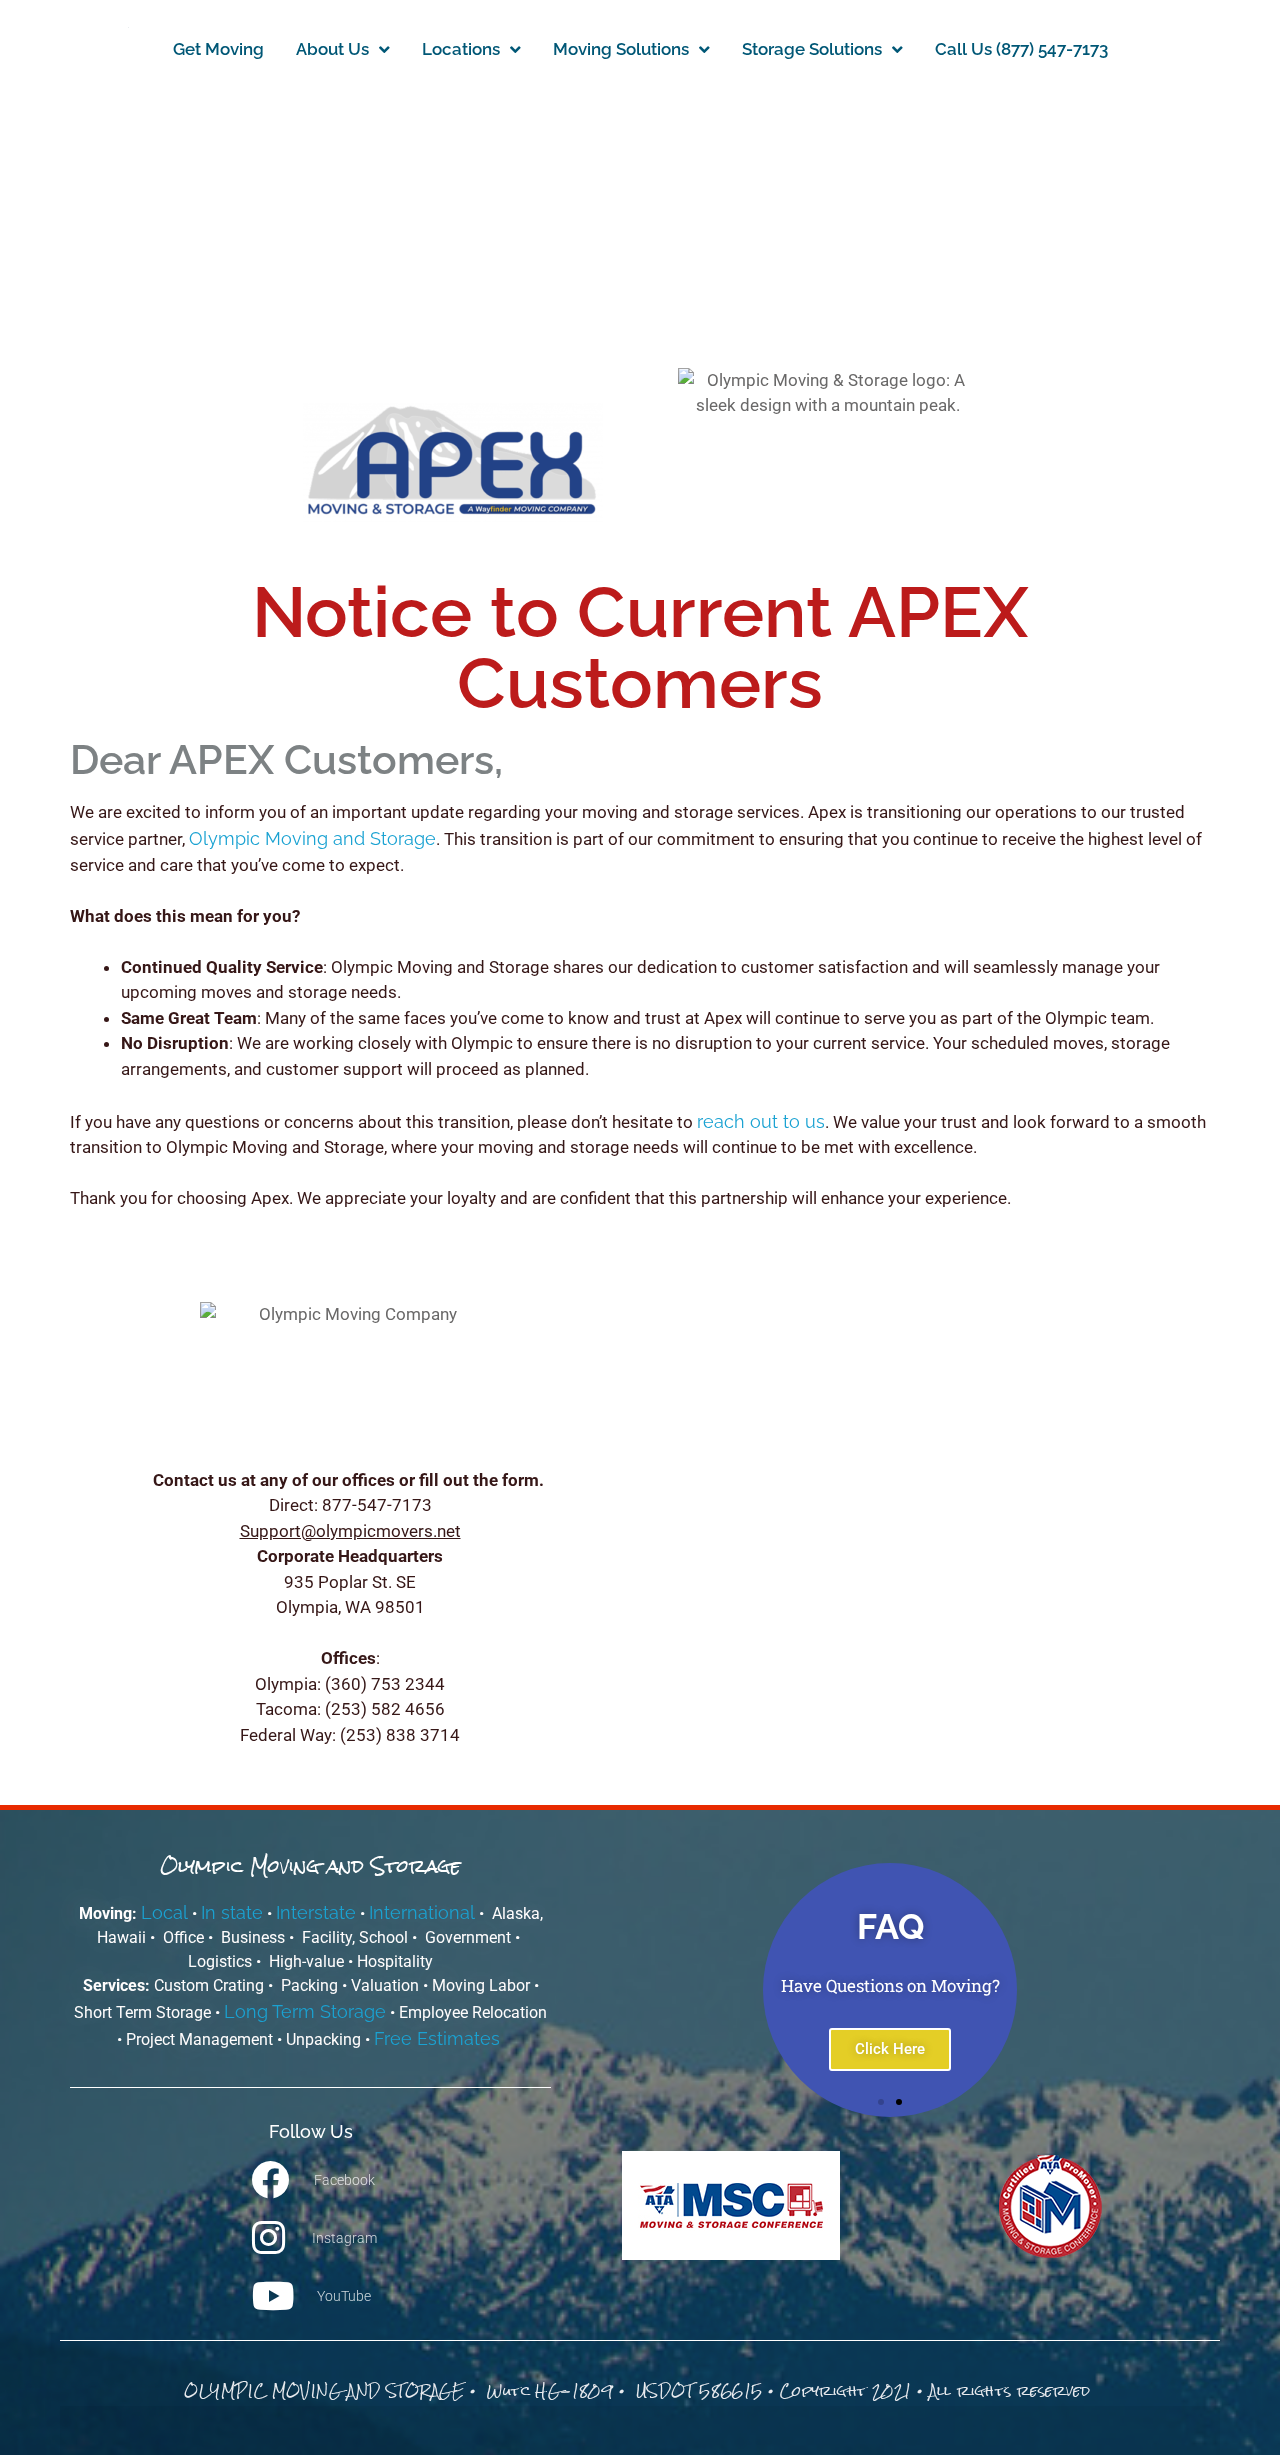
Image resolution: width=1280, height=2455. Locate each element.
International (422, 1912)
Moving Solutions (621, 49)
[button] (602, 1989)
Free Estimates (439, 2038)
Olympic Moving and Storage (312, 838)
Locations (461, 49)
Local (164, 1912)
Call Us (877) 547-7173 (1021, 49)
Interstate (316, 1912)
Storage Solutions (812, 49)
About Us (332, 49)
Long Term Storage (305, 2011)
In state (232, 1912)
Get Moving (218, 49)
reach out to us (761, 1121)
